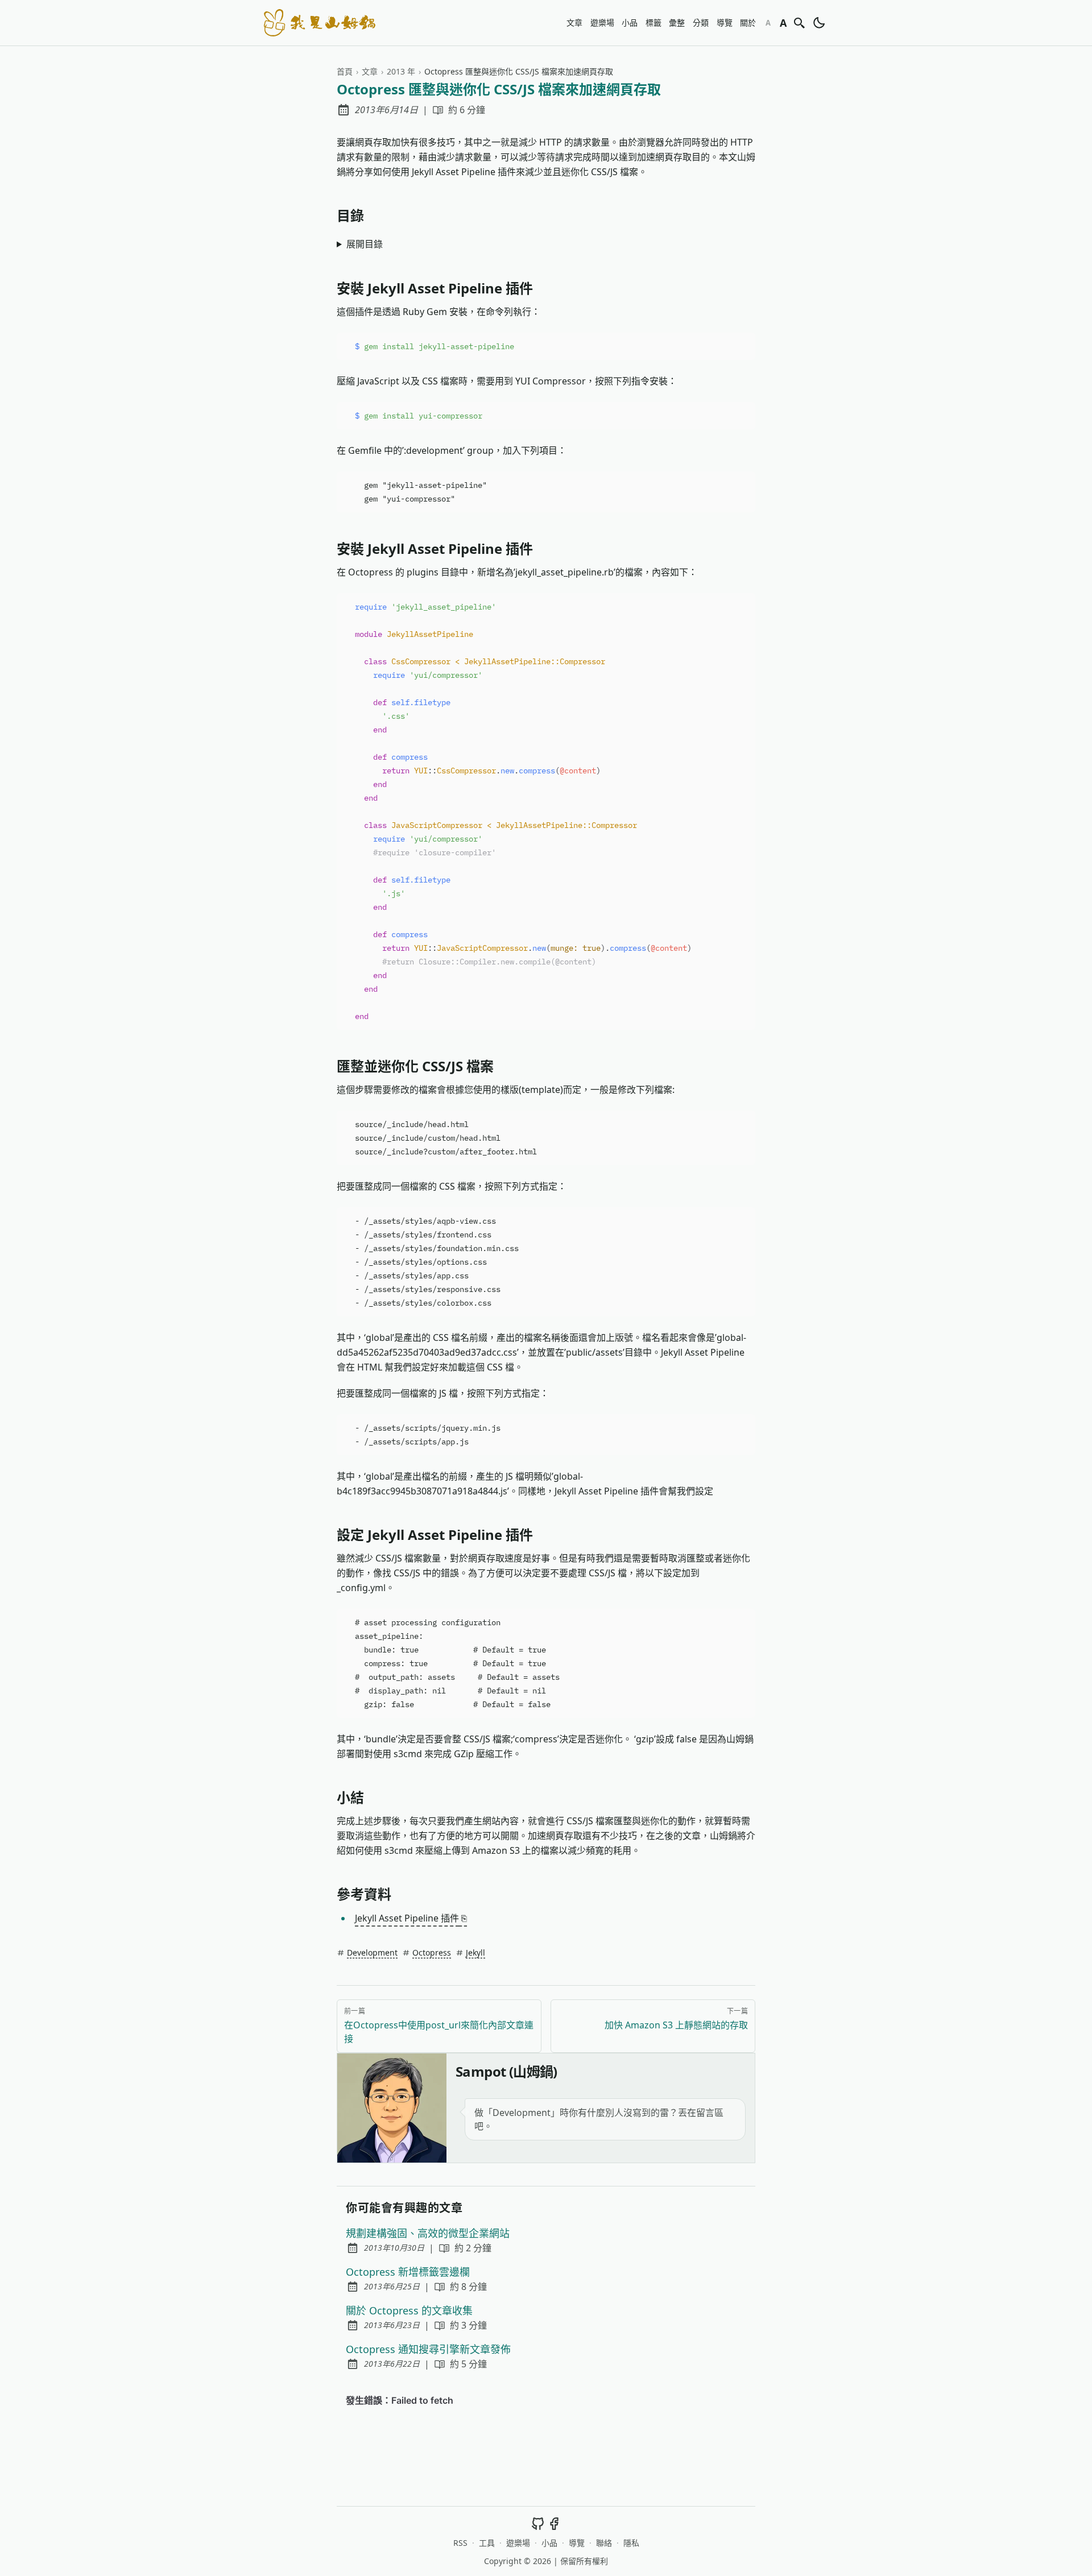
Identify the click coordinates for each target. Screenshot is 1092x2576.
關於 (748, 22)
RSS (460, 2543)
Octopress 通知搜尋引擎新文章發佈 (428, 2349)
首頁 (345, 71)
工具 (487, 2543)
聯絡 (604, 2543)
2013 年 (401, 71)
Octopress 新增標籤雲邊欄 (408, 2272)
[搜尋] (800, 23)
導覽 (725, 22)
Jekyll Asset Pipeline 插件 (411, 1918)
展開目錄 (365, 244)
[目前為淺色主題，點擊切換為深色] (819, 23)
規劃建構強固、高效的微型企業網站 (428, 2233)
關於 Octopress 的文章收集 (409, 2310)
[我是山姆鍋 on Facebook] (554, 2523)
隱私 (631, 2543)
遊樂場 (602, 22)
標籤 (653, 22)
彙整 (677, 22)
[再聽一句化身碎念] (392, 2108)
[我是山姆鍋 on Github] (538, 2523)
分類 (701, 22)
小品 (630, 22)
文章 (574, 22)
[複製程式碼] (742, 346)
